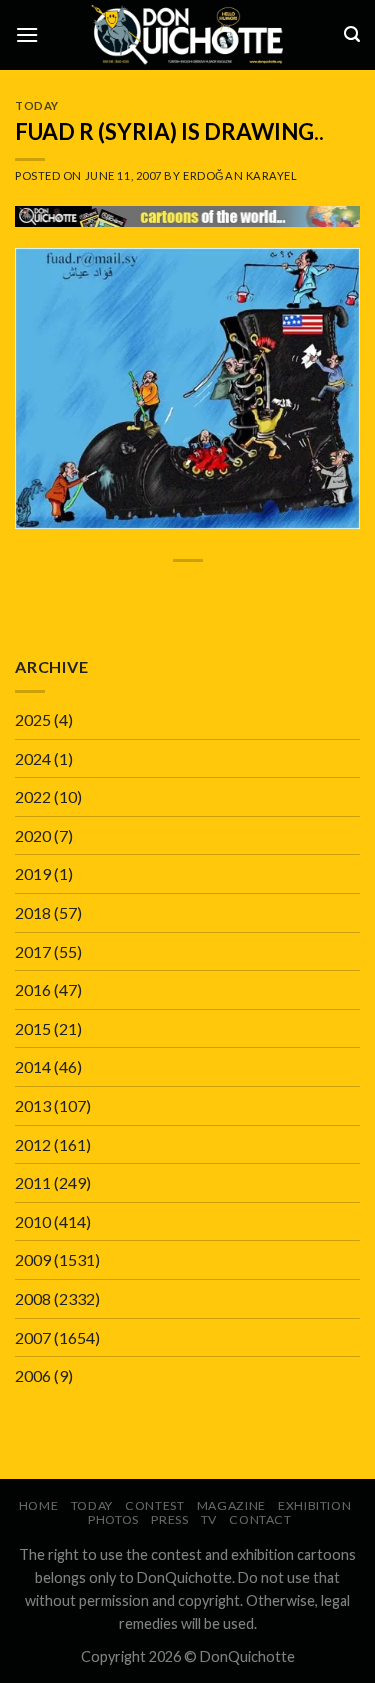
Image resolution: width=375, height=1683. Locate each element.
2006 (33, 1375)
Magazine (231, 1505)
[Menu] (27, 34)
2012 (33, 1144)
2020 (33, 835)
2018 (33, 912)
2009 (33, 1259)
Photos (113, 1519)
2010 (33, 1221)
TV (209, 1519)
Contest (154, 1505)
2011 (33, 1182)
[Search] (352, 34)
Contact (260, 1519)
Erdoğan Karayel (240, 175)
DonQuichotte (247, 1656)
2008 (33, 1298)
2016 (33, 989)
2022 (33, 796)
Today (37, 105)
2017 (33, 951)
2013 (33, 1105)
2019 (33, 873)
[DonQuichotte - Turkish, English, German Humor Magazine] (188, 34)
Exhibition (314, 1505)
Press (169, 1519)
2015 (33, 1028)
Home (38, 1505)
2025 (33, 719)
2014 (33, 1066)
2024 (33, 758)
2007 (33, 1337)
